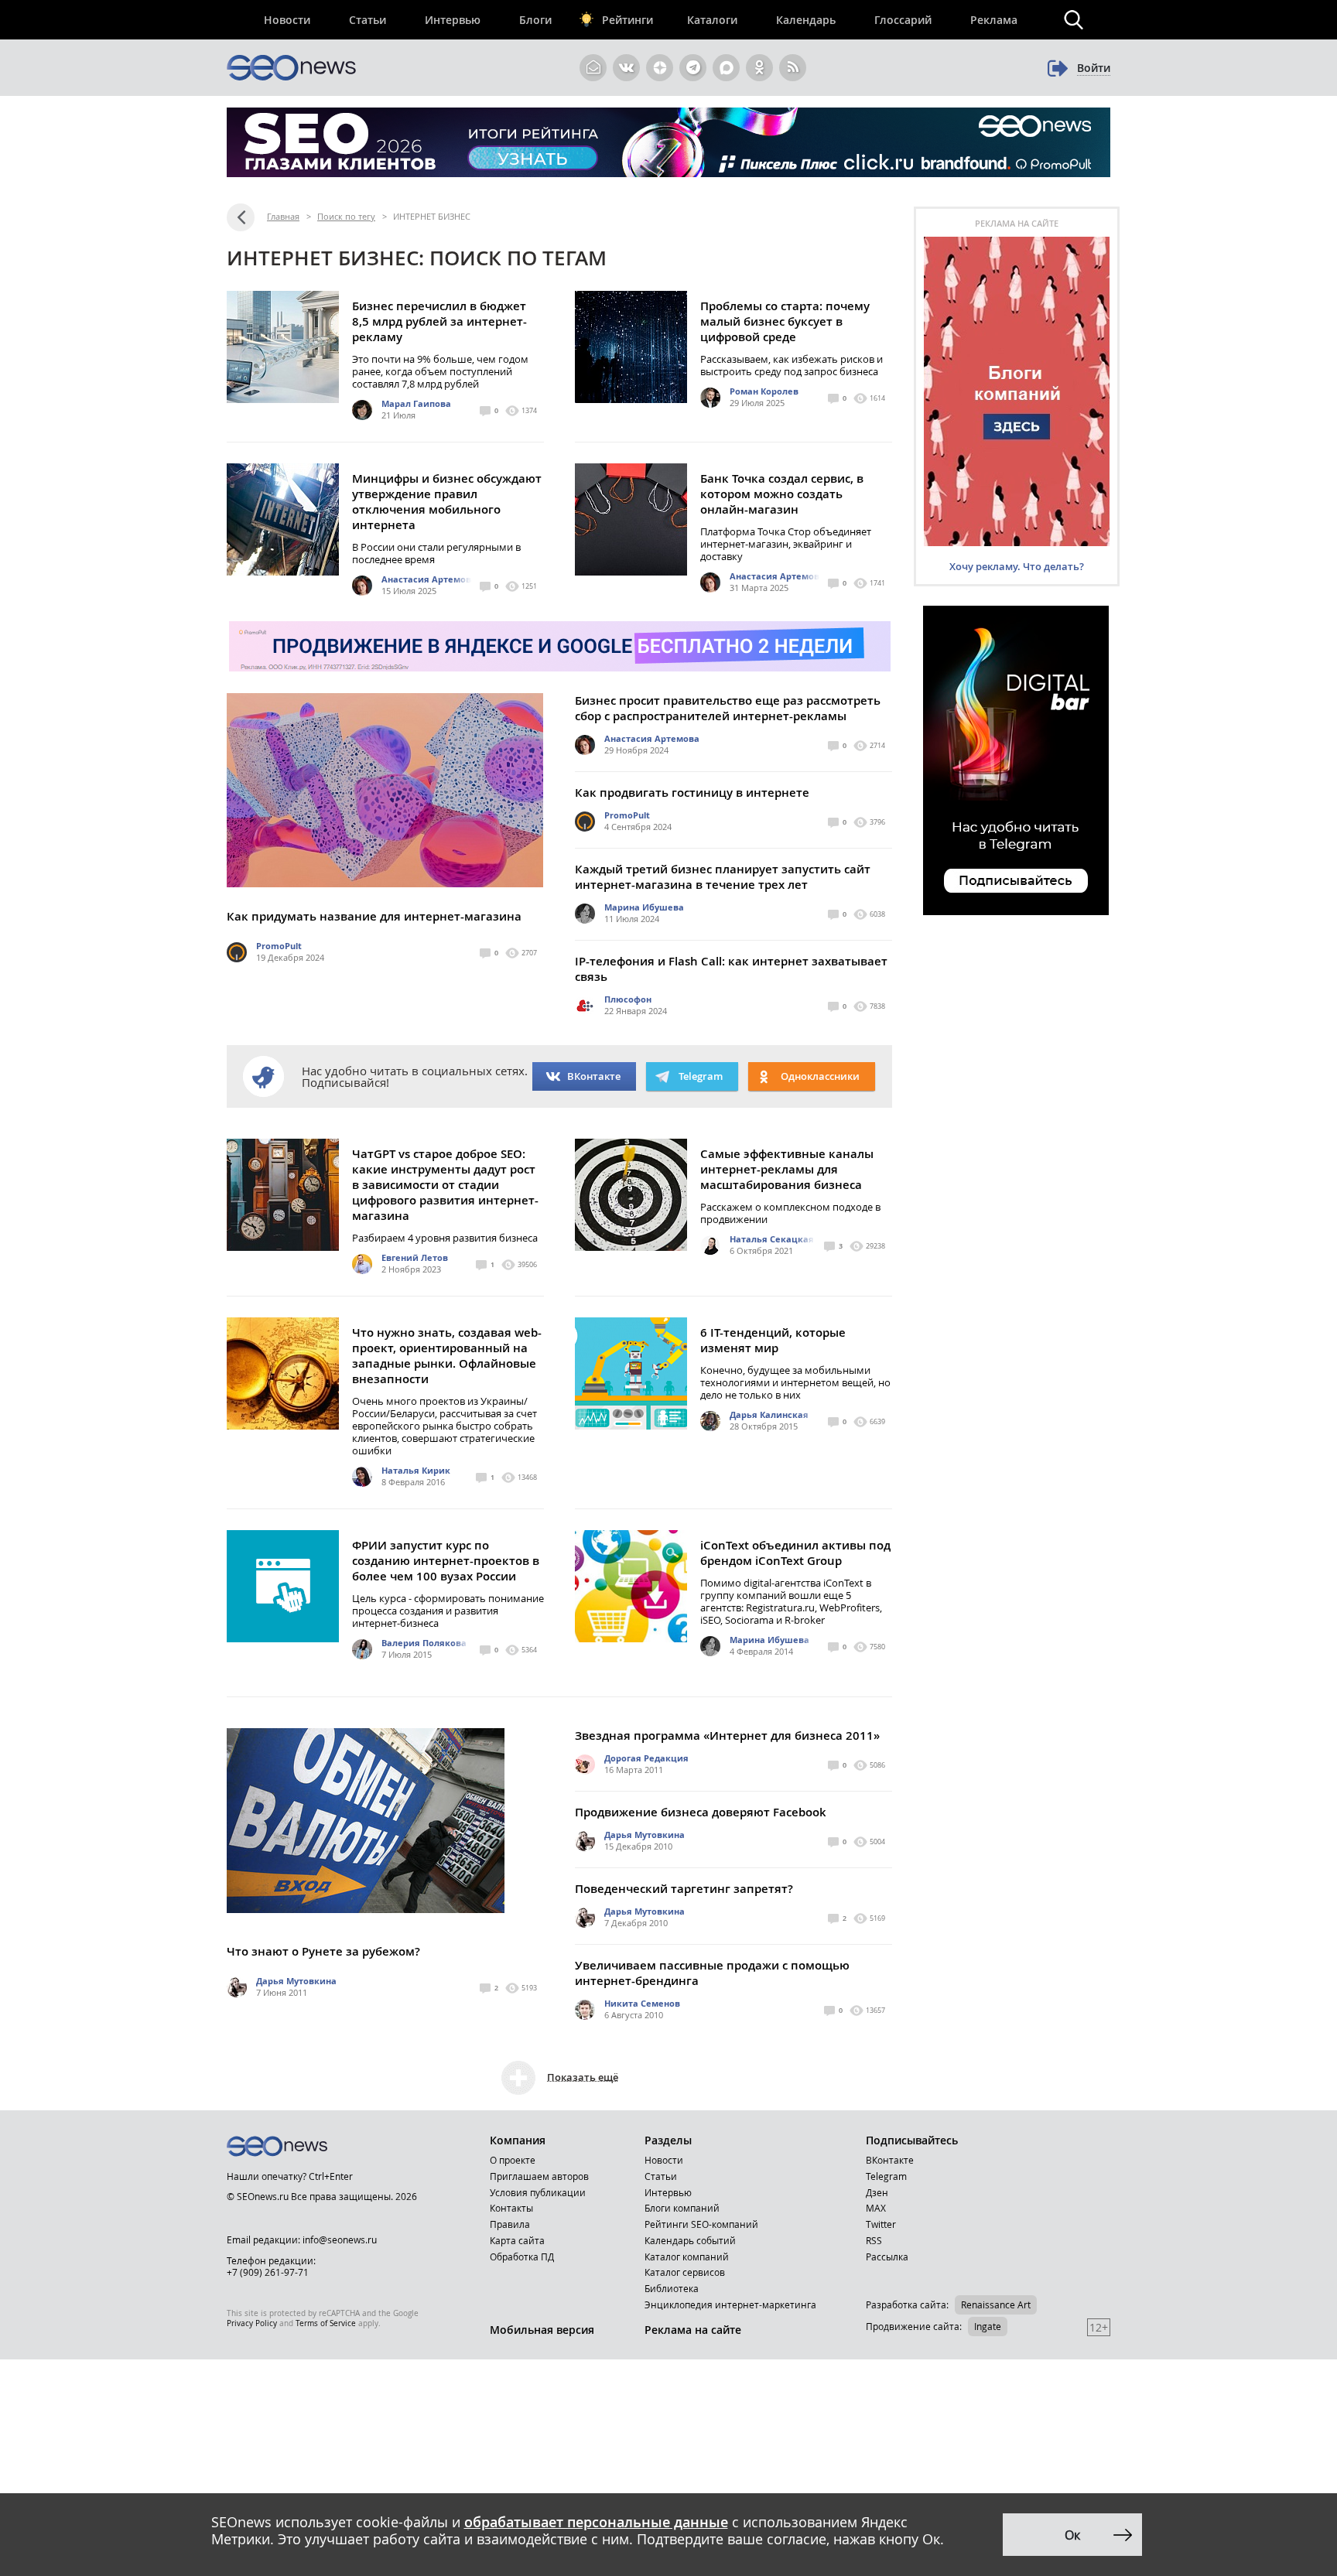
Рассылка (887, 2257)
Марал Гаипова (416, 403)
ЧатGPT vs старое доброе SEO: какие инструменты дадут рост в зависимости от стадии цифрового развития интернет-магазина (445, 1185)
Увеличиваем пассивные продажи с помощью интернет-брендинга (712, 1973)
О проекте (513, 2160)
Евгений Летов (415, 1257)
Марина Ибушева (644, 907)
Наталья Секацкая (772, 1239)
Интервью (453, 20)
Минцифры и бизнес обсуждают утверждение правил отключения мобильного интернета (447, 502)
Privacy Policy (252, 2323)
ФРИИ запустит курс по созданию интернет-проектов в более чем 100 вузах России (446, 1561)
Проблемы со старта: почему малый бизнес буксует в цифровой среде (785, 321)
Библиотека (672, 2288)
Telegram (886, 2176)
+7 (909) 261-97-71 (268, 2272)
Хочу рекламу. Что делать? (1017, 566)
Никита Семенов (642, 2003)
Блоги (535, 20)
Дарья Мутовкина (296, 1981)
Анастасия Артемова (429, 579)
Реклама (994, 20)
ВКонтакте (594, 1076)
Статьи (368, 20)
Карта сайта (517, 2240)
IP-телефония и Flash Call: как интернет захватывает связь (731, 969)
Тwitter (881, 2224)
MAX (876, 2208)
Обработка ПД (522, 2257)
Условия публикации (538, 2192)
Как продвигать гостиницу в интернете (692, 793)
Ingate (988, 2326)
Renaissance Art (996, 2304)
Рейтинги (627, 20)
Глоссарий (903, 20)
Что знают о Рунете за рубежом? (323, 1951)
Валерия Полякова (424, 1643)
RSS (874, 2240)
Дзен (877, 2192)
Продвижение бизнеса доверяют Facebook (701, 1812)
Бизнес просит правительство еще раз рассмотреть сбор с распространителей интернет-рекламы (728, 708)
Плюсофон (628, 999)
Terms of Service (326, 2323)
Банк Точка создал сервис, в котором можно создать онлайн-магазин (782, 494)
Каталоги (712, 20)
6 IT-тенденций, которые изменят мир (773, 1340)
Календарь (806, 20)
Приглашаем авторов (539, 2176)
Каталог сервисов (685, 2272)
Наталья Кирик (416, 1470)
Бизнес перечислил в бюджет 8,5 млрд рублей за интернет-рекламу (439, 321)
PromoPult (279, 946)
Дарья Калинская (769, 1414)
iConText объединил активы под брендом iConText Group (795, 1553)
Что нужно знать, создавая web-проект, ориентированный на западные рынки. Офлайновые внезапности (447, 1356)
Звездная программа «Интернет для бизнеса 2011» (727, 1736)
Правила (510, 2224)
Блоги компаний (682, 2208)
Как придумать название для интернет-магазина (374, 916)
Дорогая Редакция (646, 1758)
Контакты (511, 2208)
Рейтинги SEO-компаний (701, 2224)
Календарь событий (690, 2240)
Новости (287, 20)
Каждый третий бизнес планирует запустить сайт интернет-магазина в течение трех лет (723, 877)
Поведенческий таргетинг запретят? (684, 1889)
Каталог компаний (687, 2257)
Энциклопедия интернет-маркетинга (730, 2304)
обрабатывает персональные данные (596, 2522)
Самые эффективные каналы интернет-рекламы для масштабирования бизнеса (787, 1169)
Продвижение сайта (913, 2326)
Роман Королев (764, 391)
